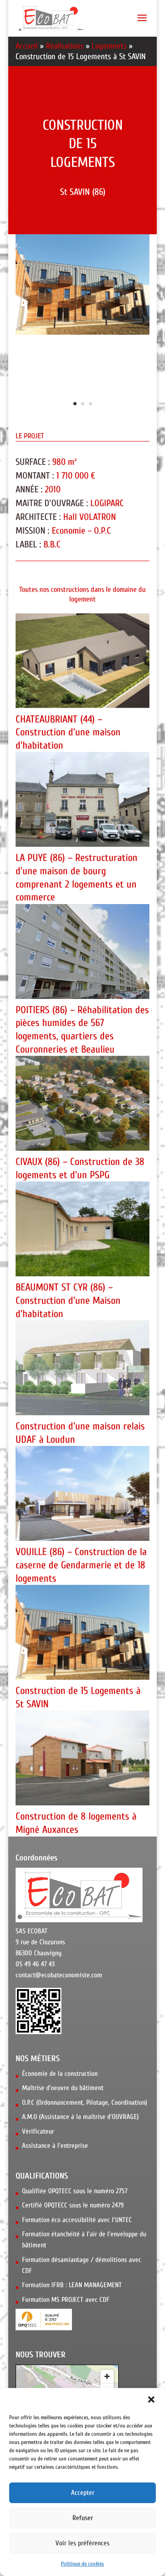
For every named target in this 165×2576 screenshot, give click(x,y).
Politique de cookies (82, 2564)
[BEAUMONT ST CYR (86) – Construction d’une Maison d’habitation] (82, 1229)
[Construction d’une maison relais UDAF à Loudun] (82, 1368)
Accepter (83, 2493)
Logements (109, 46)
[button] (151, 2399)
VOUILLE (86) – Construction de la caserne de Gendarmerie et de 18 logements (81, 1565)
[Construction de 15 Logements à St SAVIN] (82, 1632)
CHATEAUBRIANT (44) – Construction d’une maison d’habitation (68, 732)
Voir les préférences (82, 2543)
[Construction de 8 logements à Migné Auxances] (82, 1758)
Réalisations (65, 46)
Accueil (27, 46)
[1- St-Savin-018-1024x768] (82, 334)
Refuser (83, 2518)
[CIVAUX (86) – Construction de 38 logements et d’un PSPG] (82, 1103)
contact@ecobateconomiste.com (59, 1975)
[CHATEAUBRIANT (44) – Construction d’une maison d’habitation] (82, 661)
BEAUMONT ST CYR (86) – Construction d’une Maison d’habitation (68, 1300)
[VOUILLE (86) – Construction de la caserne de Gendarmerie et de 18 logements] (82, 1493)
